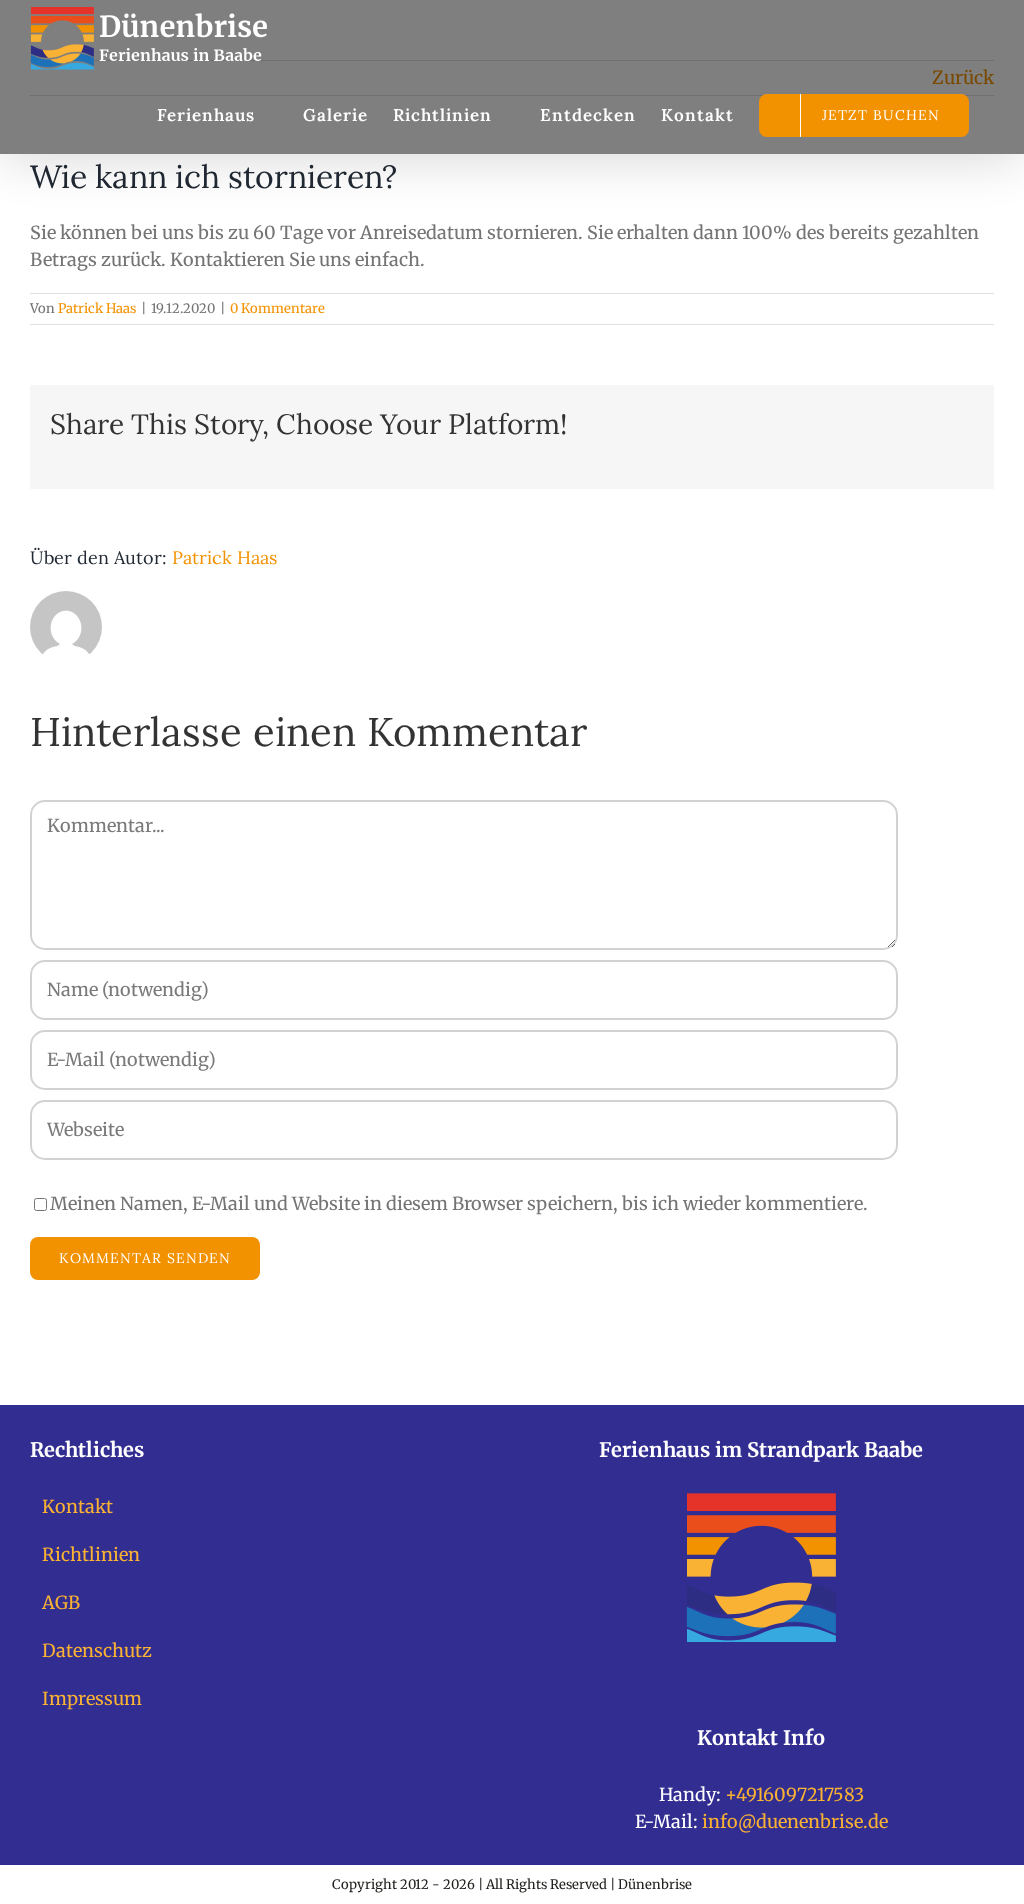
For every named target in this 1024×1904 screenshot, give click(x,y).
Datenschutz (97, 1650)
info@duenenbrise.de (795, 1821)
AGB (61, 1602)
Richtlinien (91, 1554)
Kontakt (77, 1506)
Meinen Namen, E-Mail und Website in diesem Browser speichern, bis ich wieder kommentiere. (459, 1203)
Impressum (92, 1698)
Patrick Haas (97, 308)
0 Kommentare (277, 308)
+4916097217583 (794, 1794)
